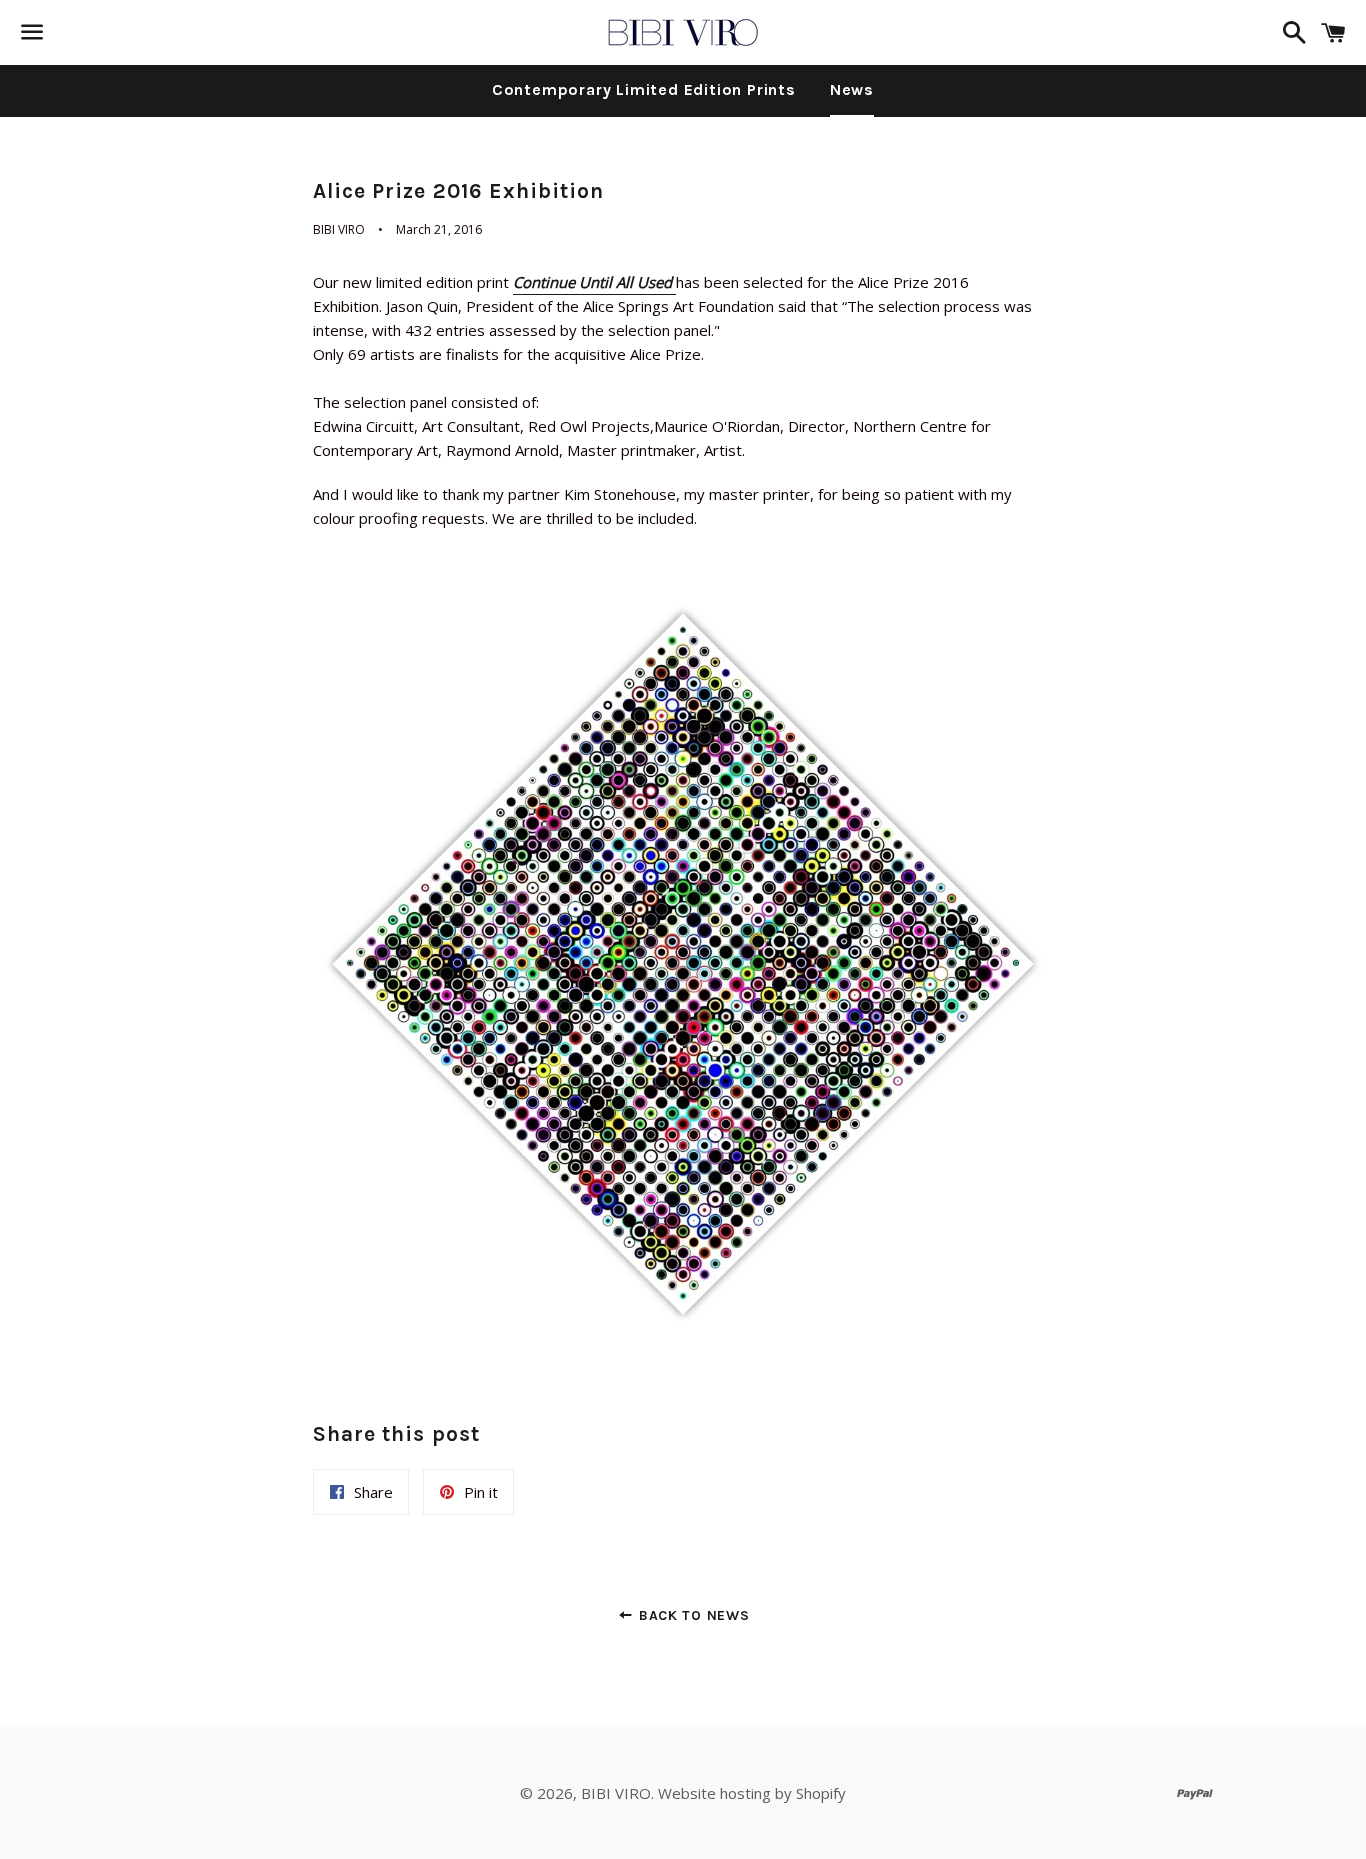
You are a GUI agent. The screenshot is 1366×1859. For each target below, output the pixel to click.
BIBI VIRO (616, 1793)
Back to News (691, 1615)
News (852, 89)
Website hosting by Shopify (752, 1793)
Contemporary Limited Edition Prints (644, 89)
